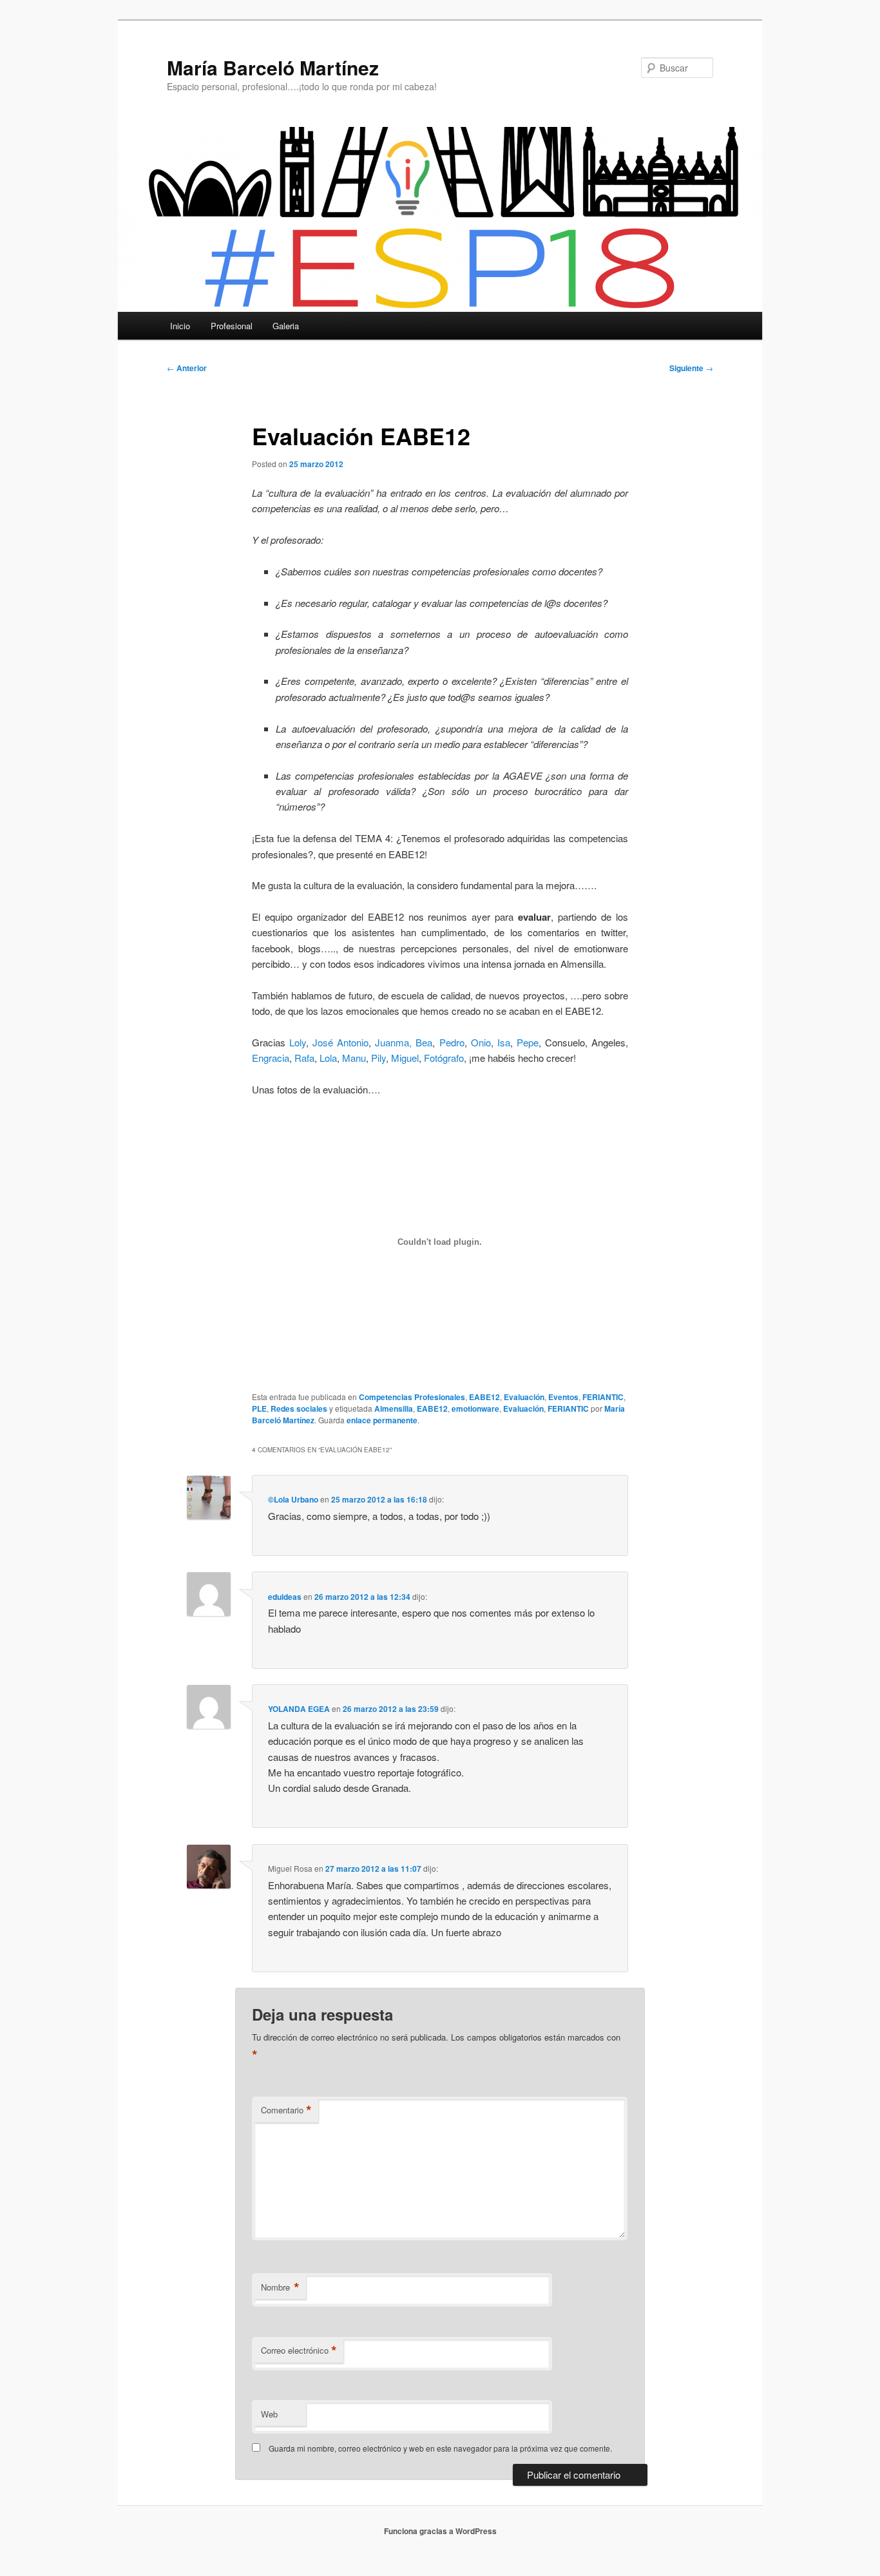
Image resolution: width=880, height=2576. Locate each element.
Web (269, 2414)
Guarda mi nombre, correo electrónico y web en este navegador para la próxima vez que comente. (440, 2448)
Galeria (286, 326)
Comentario (286, 2110)
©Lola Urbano (293, 1499)
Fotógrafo (444, 1058)
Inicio (180, 326)
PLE (259, 1408)
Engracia (271, 1058)
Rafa (304, 1058)
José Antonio (339, 1042)
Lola (328, 1058)
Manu (354, 1058)
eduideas (285, 1597)
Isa (504, 1042)
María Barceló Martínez (273, 67)
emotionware (475, 1408)
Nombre (280, 2287)
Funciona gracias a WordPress (440, 2531)
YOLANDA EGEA (299, 1709)
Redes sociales (299, 1408)
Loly (298, 1042)
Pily (378, 1058)
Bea (424, 1042)
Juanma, (391, 1042)
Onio (481, 1042)
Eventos (563, 1397)
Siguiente (691, 368)
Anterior (187, 368)
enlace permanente (382, 1420)
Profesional (232, 326)
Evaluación (524, 1397)
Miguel (405, 1058)
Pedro (452, 1042)
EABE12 (484, 1397)
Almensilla (394, 1408)
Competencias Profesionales (412, 1397)
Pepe (528, 1042)
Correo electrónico (299, 2350)
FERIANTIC (603, 1397)
